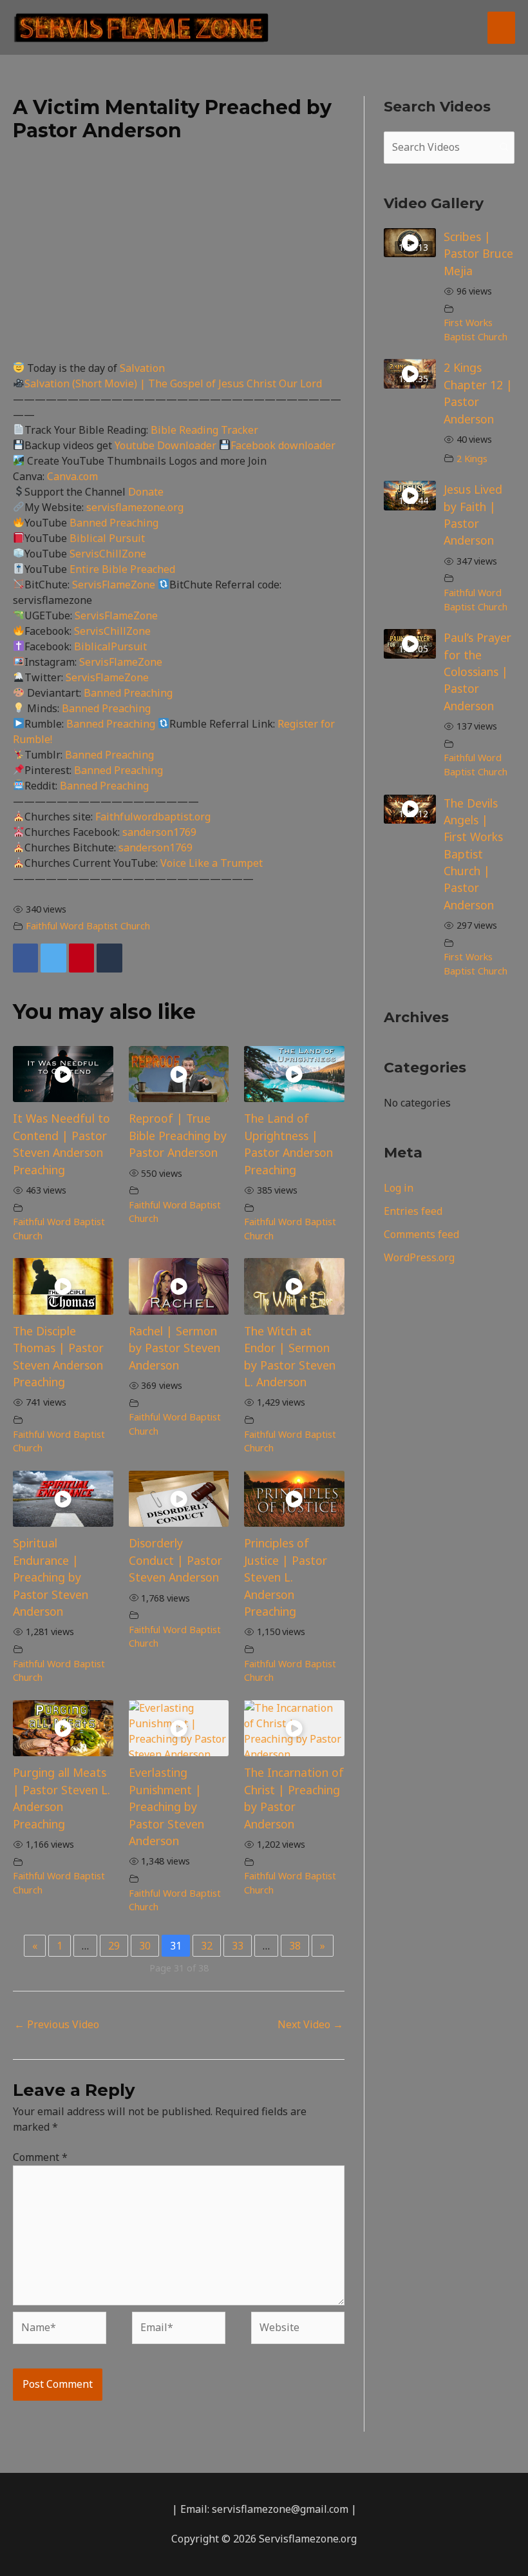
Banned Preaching (114, 523)
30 (145, 1946)
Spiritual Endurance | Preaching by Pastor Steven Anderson (51, 1577)
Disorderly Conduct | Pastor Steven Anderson (175, 1560)
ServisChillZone (108, 554)
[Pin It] (81, 958)
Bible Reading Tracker (204, 430)
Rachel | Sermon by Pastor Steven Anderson (174, 1348)
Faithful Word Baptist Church (88, 926)
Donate (146, 492)
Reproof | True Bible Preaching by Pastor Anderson (178, 1135)
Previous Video (57, 2024)
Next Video (310, 2024)
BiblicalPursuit (110, 646)
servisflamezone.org (135, 507)
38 (295, 1946)
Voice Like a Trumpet (212, 863)
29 (114, 1946)
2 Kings (472, 459)
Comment (40, 2157)
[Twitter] (53, 958)
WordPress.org (419, 1257)
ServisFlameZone (115, 585)
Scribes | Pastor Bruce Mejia (478, 254)
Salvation (142, 368)
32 (207, 1946)
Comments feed (421, 1234)
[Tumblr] (109, 958)
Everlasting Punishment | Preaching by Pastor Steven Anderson (166, 1806)
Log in (399, 1188)
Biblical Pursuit (107, 538)
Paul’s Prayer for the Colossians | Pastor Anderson (477, 672)
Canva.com (72, 476)
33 (238, 1946)
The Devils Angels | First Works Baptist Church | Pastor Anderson (473, 854)
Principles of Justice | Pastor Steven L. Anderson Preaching (286, 1577)
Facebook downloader (283, 445)
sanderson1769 (159, 832)
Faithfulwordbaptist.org (153, 817)
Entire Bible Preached (122, 569)
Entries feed (413, 1211)
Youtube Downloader (167, 445)
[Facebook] (25, 958)
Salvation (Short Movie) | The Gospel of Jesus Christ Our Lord (173, 383)
